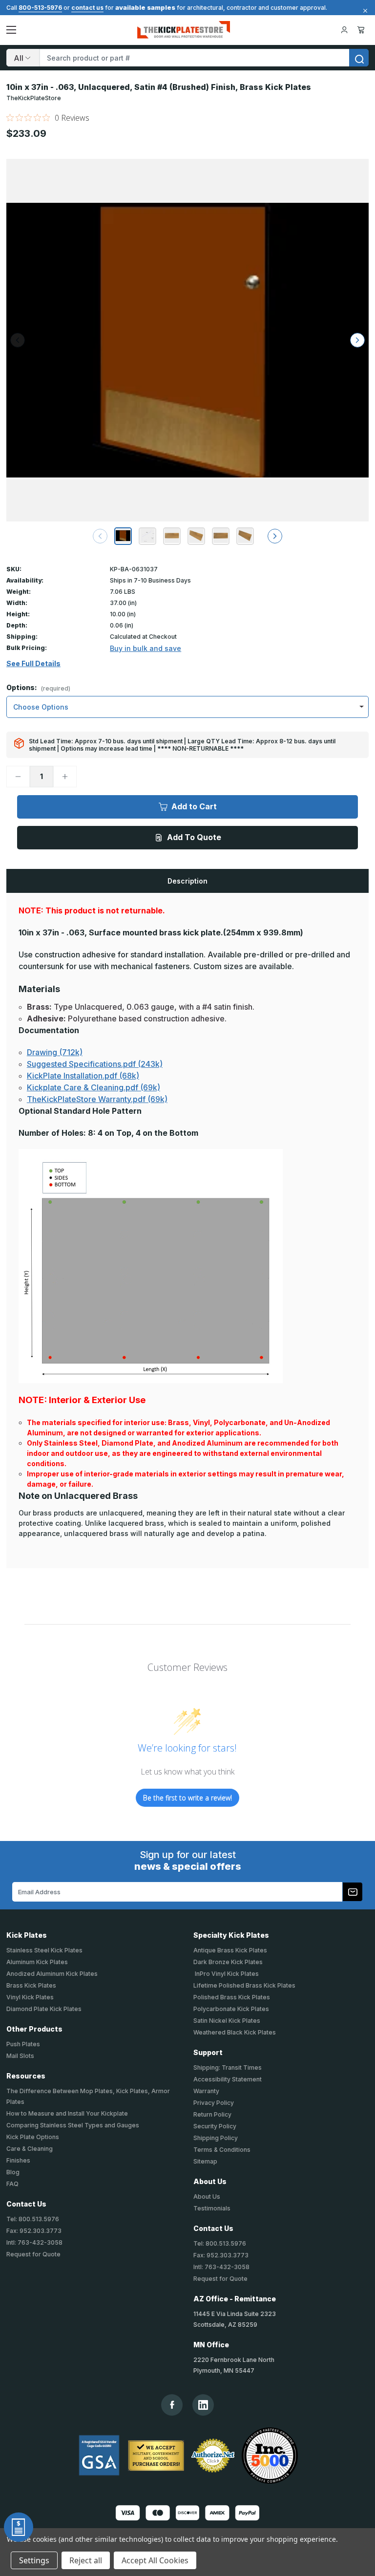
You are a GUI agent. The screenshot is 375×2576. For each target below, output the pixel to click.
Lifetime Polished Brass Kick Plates (244, 1985)
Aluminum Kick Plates (37, 1962)
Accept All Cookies (155, 2560)
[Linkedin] (203, 2405)
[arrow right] (357, 340)
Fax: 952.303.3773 (34, 2231)
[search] (359, 58)
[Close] (364, 11)
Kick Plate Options (33, 2137)
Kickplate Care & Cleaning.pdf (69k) (94, 1087)
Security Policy (215, 2126)
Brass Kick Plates (31, 1985)
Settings (34, 2560)
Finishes (18, 2160)
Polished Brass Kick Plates (232, 1997)
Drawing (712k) (55, 1052)
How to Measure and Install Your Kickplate (67, 2113)
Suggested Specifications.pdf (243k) (95, 1064)
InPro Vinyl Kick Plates (226, 1974)
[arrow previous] (100, 536)
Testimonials (212, 2208)
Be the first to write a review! (187, 1798)
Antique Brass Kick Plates (230, 1950)
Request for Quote (33, 2254)
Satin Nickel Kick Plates (227, 2021)
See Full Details (33, 664)
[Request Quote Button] (19, 2527)
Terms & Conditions (222, 2150)
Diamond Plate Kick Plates (44, 2009)
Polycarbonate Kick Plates (231, 2009)
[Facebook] (172, 2405)
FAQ (12, 2184)
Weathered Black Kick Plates (235, 2032)
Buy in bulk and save (146, 648)
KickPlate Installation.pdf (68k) (83, 1076)
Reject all (86, 2560)
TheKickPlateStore (34, 98)
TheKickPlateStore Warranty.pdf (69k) (97, 1099)
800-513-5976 (40, 8)
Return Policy (212, 2114)
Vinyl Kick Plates (30, 1997)
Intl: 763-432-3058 (34, 2242)
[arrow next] (275, 536)
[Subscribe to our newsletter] (353, 1892)
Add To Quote (194, 837)
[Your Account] (344, 30)
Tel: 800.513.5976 (33, 2219)
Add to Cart (194, 806)
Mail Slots (20, 2056)
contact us (87, 8)
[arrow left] (18, 340)
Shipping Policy (216, 2138)
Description (187, 881)
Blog (13, 2172)
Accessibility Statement (228, 2079)
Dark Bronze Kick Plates (228, 1962)
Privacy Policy (214, 2103)
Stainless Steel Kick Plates (44, 1950)
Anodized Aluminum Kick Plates (52, 1974)
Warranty (206, 2091)
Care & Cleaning (30, 2149)
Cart (363, 30)
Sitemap (205, 2161)
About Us (207, 2197)
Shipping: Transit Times (228, 2067)
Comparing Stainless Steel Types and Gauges (73, 2125)
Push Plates (23, 2044)
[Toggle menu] (11, 30)
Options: (38, 688)
